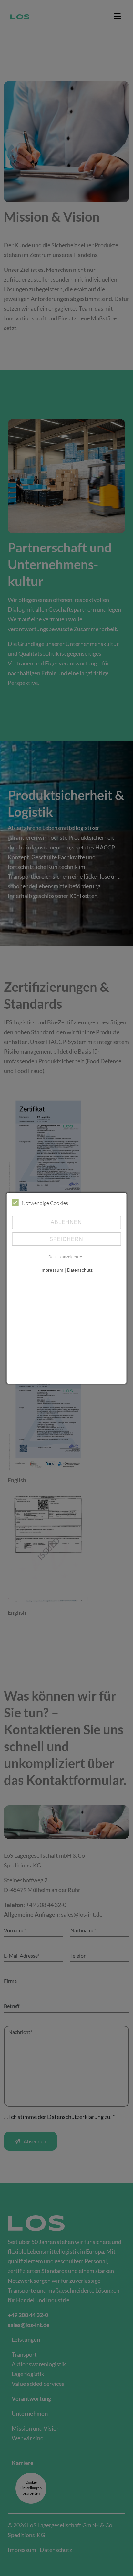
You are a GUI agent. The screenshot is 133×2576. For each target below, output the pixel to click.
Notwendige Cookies (45, 1203)
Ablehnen (66, 1222)
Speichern (66, 1239)
